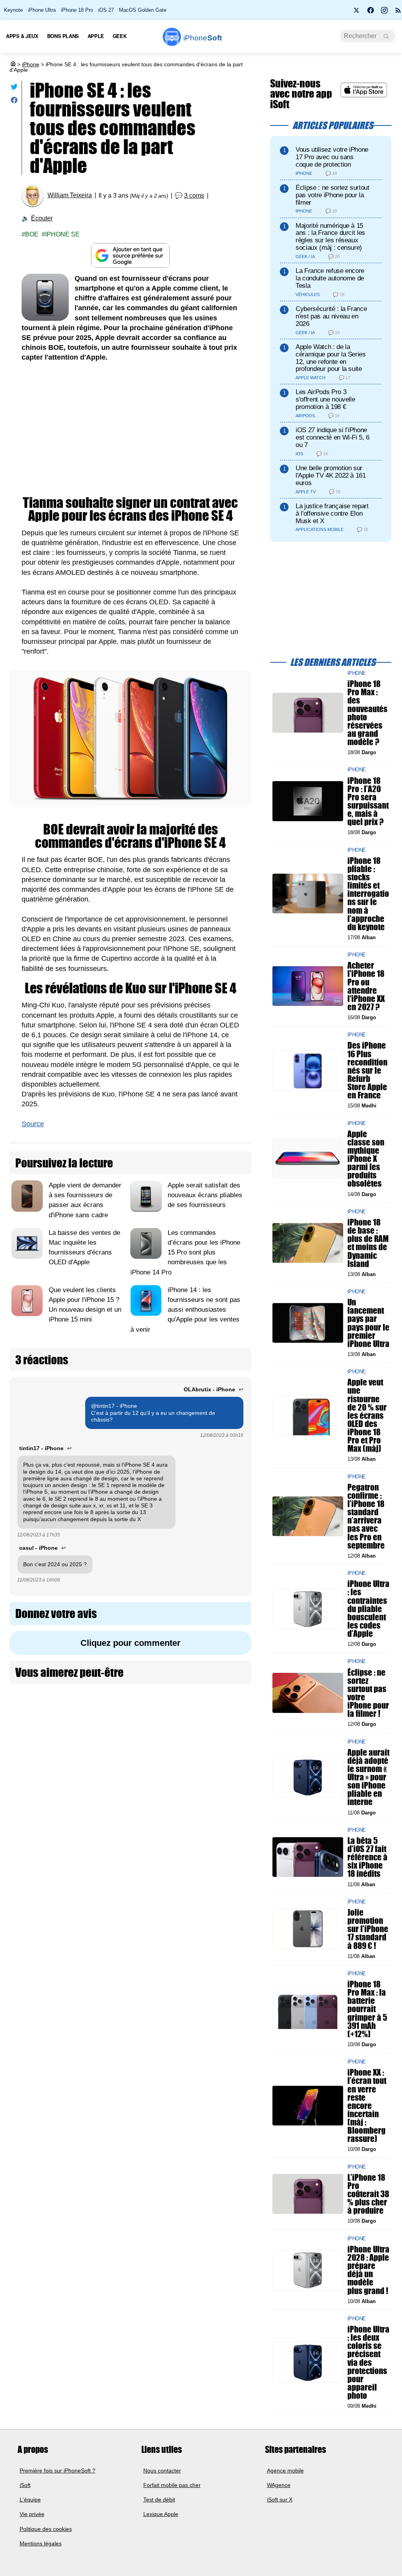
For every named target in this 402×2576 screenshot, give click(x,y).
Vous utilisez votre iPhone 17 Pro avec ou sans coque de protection (332, 157)
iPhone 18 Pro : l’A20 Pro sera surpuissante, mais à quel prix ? (368, 801)
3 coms (194, 195)
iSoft (25, 2485)
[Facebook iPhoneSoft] (371, 13)
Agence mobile (285, 2470)
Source (33, 1124)
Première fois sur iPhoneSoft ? (58, 2470)
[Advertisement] (130, 429)
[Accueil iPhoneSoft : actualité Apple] (13, 64)
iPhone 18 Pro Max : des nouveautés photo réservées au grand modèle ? (367, 713)
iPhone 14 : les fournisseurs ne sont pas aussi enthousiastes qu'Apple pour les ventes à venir (185, 1310)
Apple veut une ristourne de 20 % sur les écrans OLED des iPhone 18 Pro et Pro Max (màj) (367, 1416)
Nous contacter (162, 2470)
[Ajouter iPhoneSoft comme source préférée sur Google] (130, 255)
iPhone (31, 64)
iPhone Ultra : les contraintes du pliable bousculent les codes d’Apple (368, 1609)
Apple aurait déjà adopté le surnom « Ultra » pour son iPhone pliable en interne (368, 1777)
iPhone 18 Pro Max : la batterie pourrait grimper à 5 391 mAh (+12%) (367, 2009)
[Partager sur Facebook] (14, 102)
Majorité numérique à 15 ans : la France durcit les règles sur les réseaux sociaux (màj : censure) (330, 237)
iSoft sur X (280, 2500)
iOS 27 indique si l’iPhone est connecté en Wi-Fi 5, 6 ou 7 (333, 437)
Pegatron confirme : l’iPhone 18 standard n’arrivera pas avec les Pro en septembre (366, 1516)
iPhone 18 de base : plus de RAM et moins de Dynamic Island (368, 1243)
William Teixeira (70, 195)
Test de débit (159, 2500)
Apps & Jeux (22, 36)
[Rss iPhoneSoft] (398, 13)
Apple (96, 36)
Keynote (13, 10)
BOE (32, 234)
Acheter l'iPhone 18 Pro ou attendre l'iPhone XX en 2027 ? (366, 986)
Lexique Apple (161, 2514)
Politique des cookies (46, 2529)
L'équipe (30, 2500)
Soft (203, 38)
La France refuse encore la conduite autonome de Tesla (330, 278)
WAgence (279, 2485)
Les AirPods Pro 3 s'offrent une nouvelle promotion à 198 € (325, 399)
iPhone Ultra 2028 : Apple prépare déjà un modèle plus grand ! (368, 2270)
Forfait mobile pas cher (172, 2485)
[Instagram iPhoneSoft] (384, 13)
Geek (120, 36)
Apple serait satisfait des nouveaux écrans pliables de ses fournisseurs (205, 1195)
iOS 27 (106, 10)
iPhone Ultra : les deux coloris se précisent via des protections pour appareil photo (368, 2362)
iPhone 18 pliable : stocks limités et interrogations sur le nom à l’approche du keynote (368, 894)
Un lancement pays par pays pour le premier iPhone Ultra (368, 1323)
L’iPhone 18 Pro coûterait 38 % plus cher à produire (368, 2194)
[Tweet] (14, 88)
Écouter (42, 218)
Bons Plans (63, 36)
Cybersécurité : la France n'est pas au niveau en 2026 (331, 316)
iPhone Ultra (42, 10)
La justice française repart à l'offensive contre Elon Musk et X (332, 514)
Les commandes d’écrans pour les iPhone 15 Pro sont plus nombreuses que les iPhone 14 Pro (185, 1253)
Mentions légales (41, 2543)
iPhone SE (62, 234)
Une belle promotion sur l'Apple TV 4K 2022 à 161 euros (331, 475)
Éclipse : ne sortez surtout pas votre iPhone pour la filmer (333, 195)
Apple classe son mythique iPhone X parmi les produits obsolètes (366, 1159)
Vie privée (32, 2514)
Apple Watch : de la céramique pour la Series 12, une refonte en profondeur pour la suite (331, 358)
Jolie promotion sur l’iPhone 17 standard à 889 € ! (368, 1929)
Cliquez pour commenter (131, 1643)
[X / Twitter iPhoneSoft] (357, 13)
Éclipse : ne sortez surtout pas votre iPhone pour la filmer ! (368, 1693)
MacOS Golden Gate (143, 10)
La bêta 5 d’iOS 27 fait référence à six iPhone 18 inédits (367, 1857)
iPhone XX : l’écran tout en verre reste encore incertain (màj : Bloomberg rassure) (367, 2106)
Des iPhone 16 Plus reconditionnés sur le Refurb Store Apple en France (367, 1071)
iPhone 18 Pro (77, 10)
